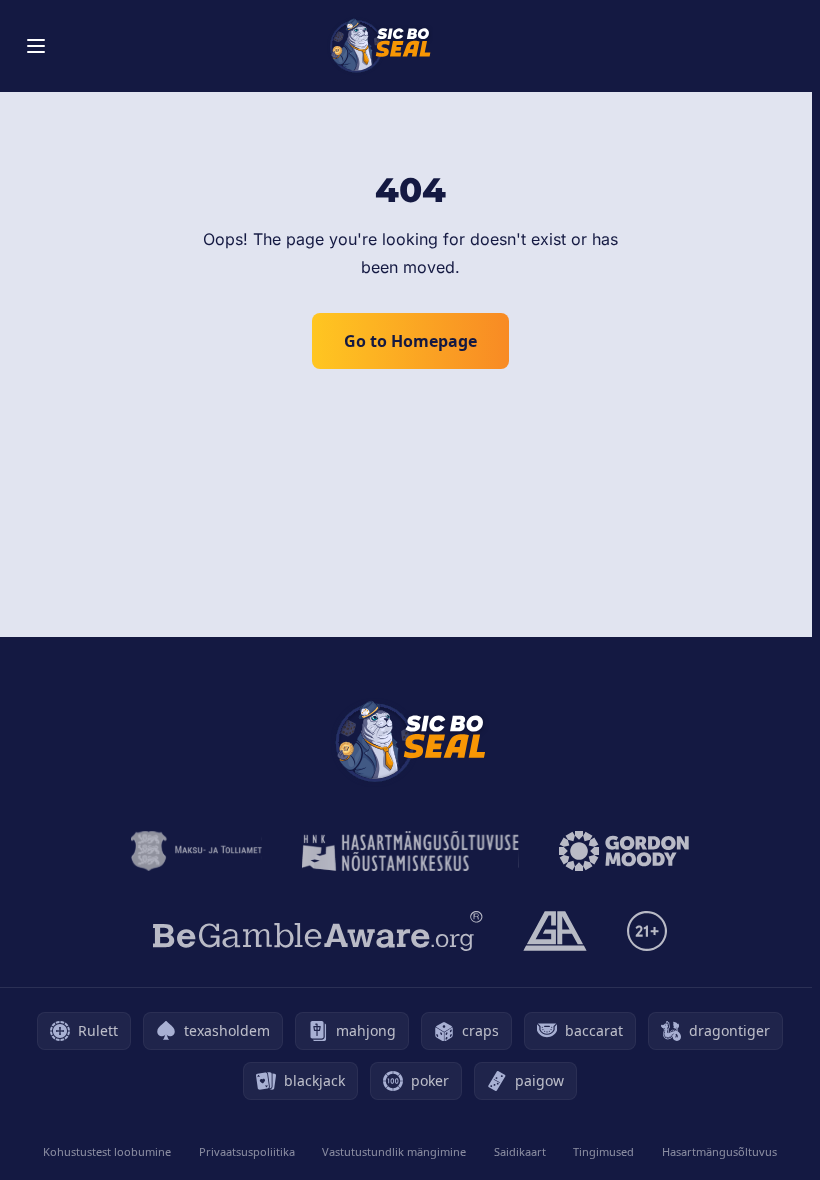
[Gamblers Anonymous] (555, 931)
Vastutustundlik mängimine (394, 1151)
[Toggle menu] (36, 46)
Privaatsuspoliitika (247, 1151)
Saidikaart (520, 1151)
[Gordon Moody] (624, 851)
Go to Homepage (410, 341)
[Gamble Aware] (318, 931)
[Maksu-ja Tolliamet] (196, 851)
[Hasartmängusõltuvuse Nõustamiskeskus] (410, 851)
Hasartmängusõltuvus (719, 1151)
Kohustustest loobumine (107, 1151)
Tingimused (603, 1151)
